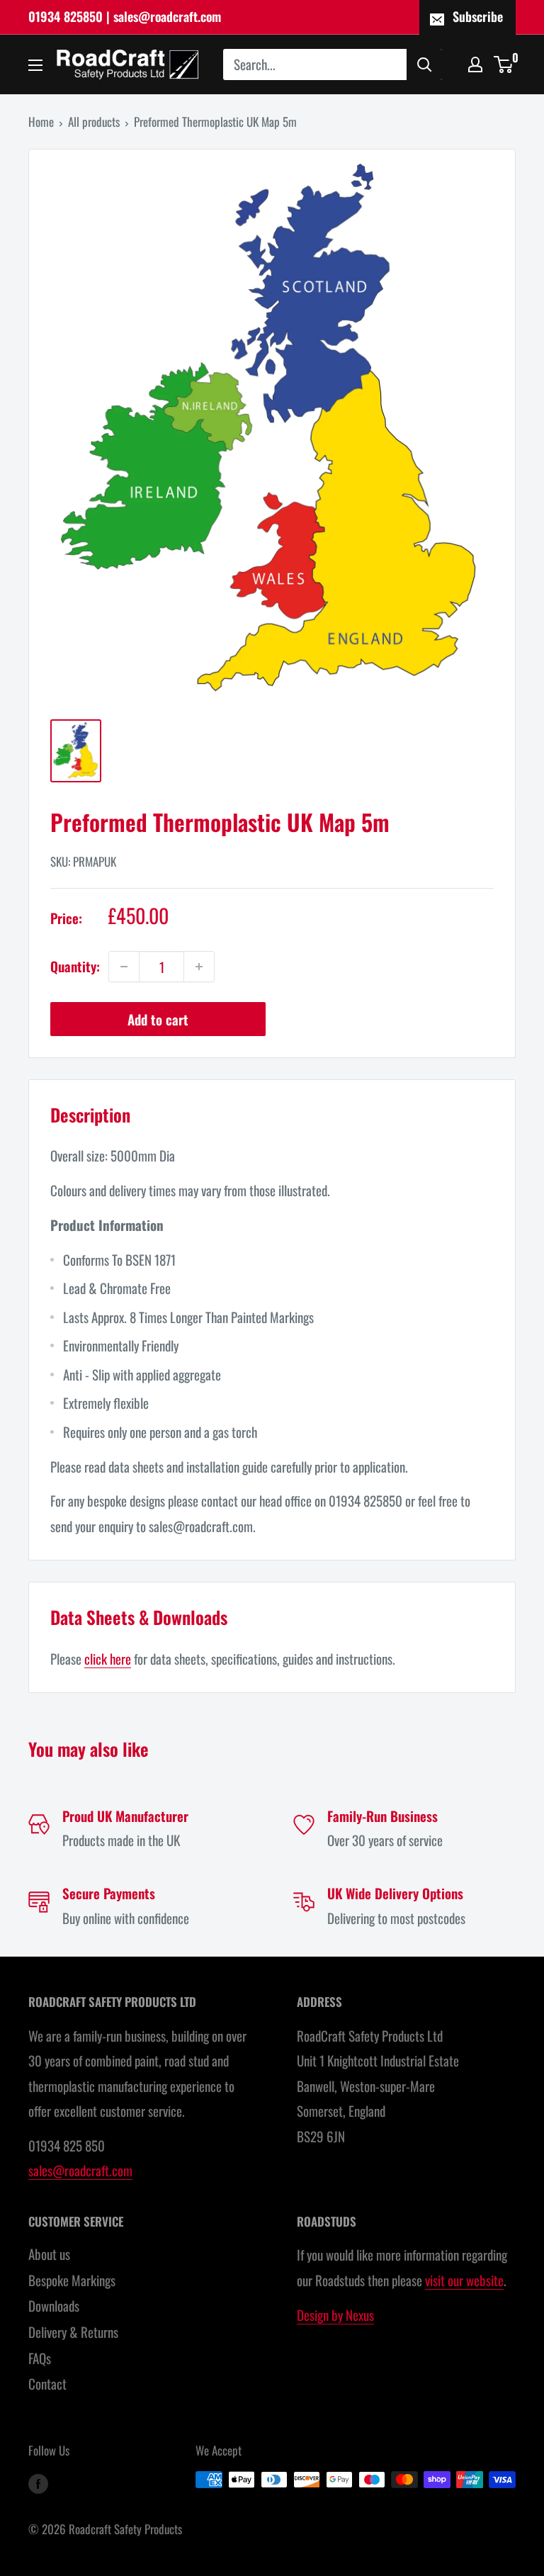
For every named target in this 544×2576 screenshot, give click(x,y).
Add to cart (158, 1019)
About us (49, 2254)
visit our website (464, 2280)
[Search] (424, 64)
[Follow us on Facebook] (38, 2482)
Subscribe (478, 16)
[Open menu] (35, 65)
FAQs (40, 2358)
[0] (504, 64)
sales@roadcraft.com (80, 2170)
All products (94, 122)
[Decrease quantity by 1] (124, 967)
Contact (47, 2383)
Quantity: (75, 966)
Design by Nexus (335, 2315)
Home (41, 122)
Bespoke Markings (72, 2280)
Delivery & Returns (73, 2332)
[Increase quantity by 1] (199, 967)
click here (108, 1658)
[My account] (475, 64)
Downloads (54, 2305)
